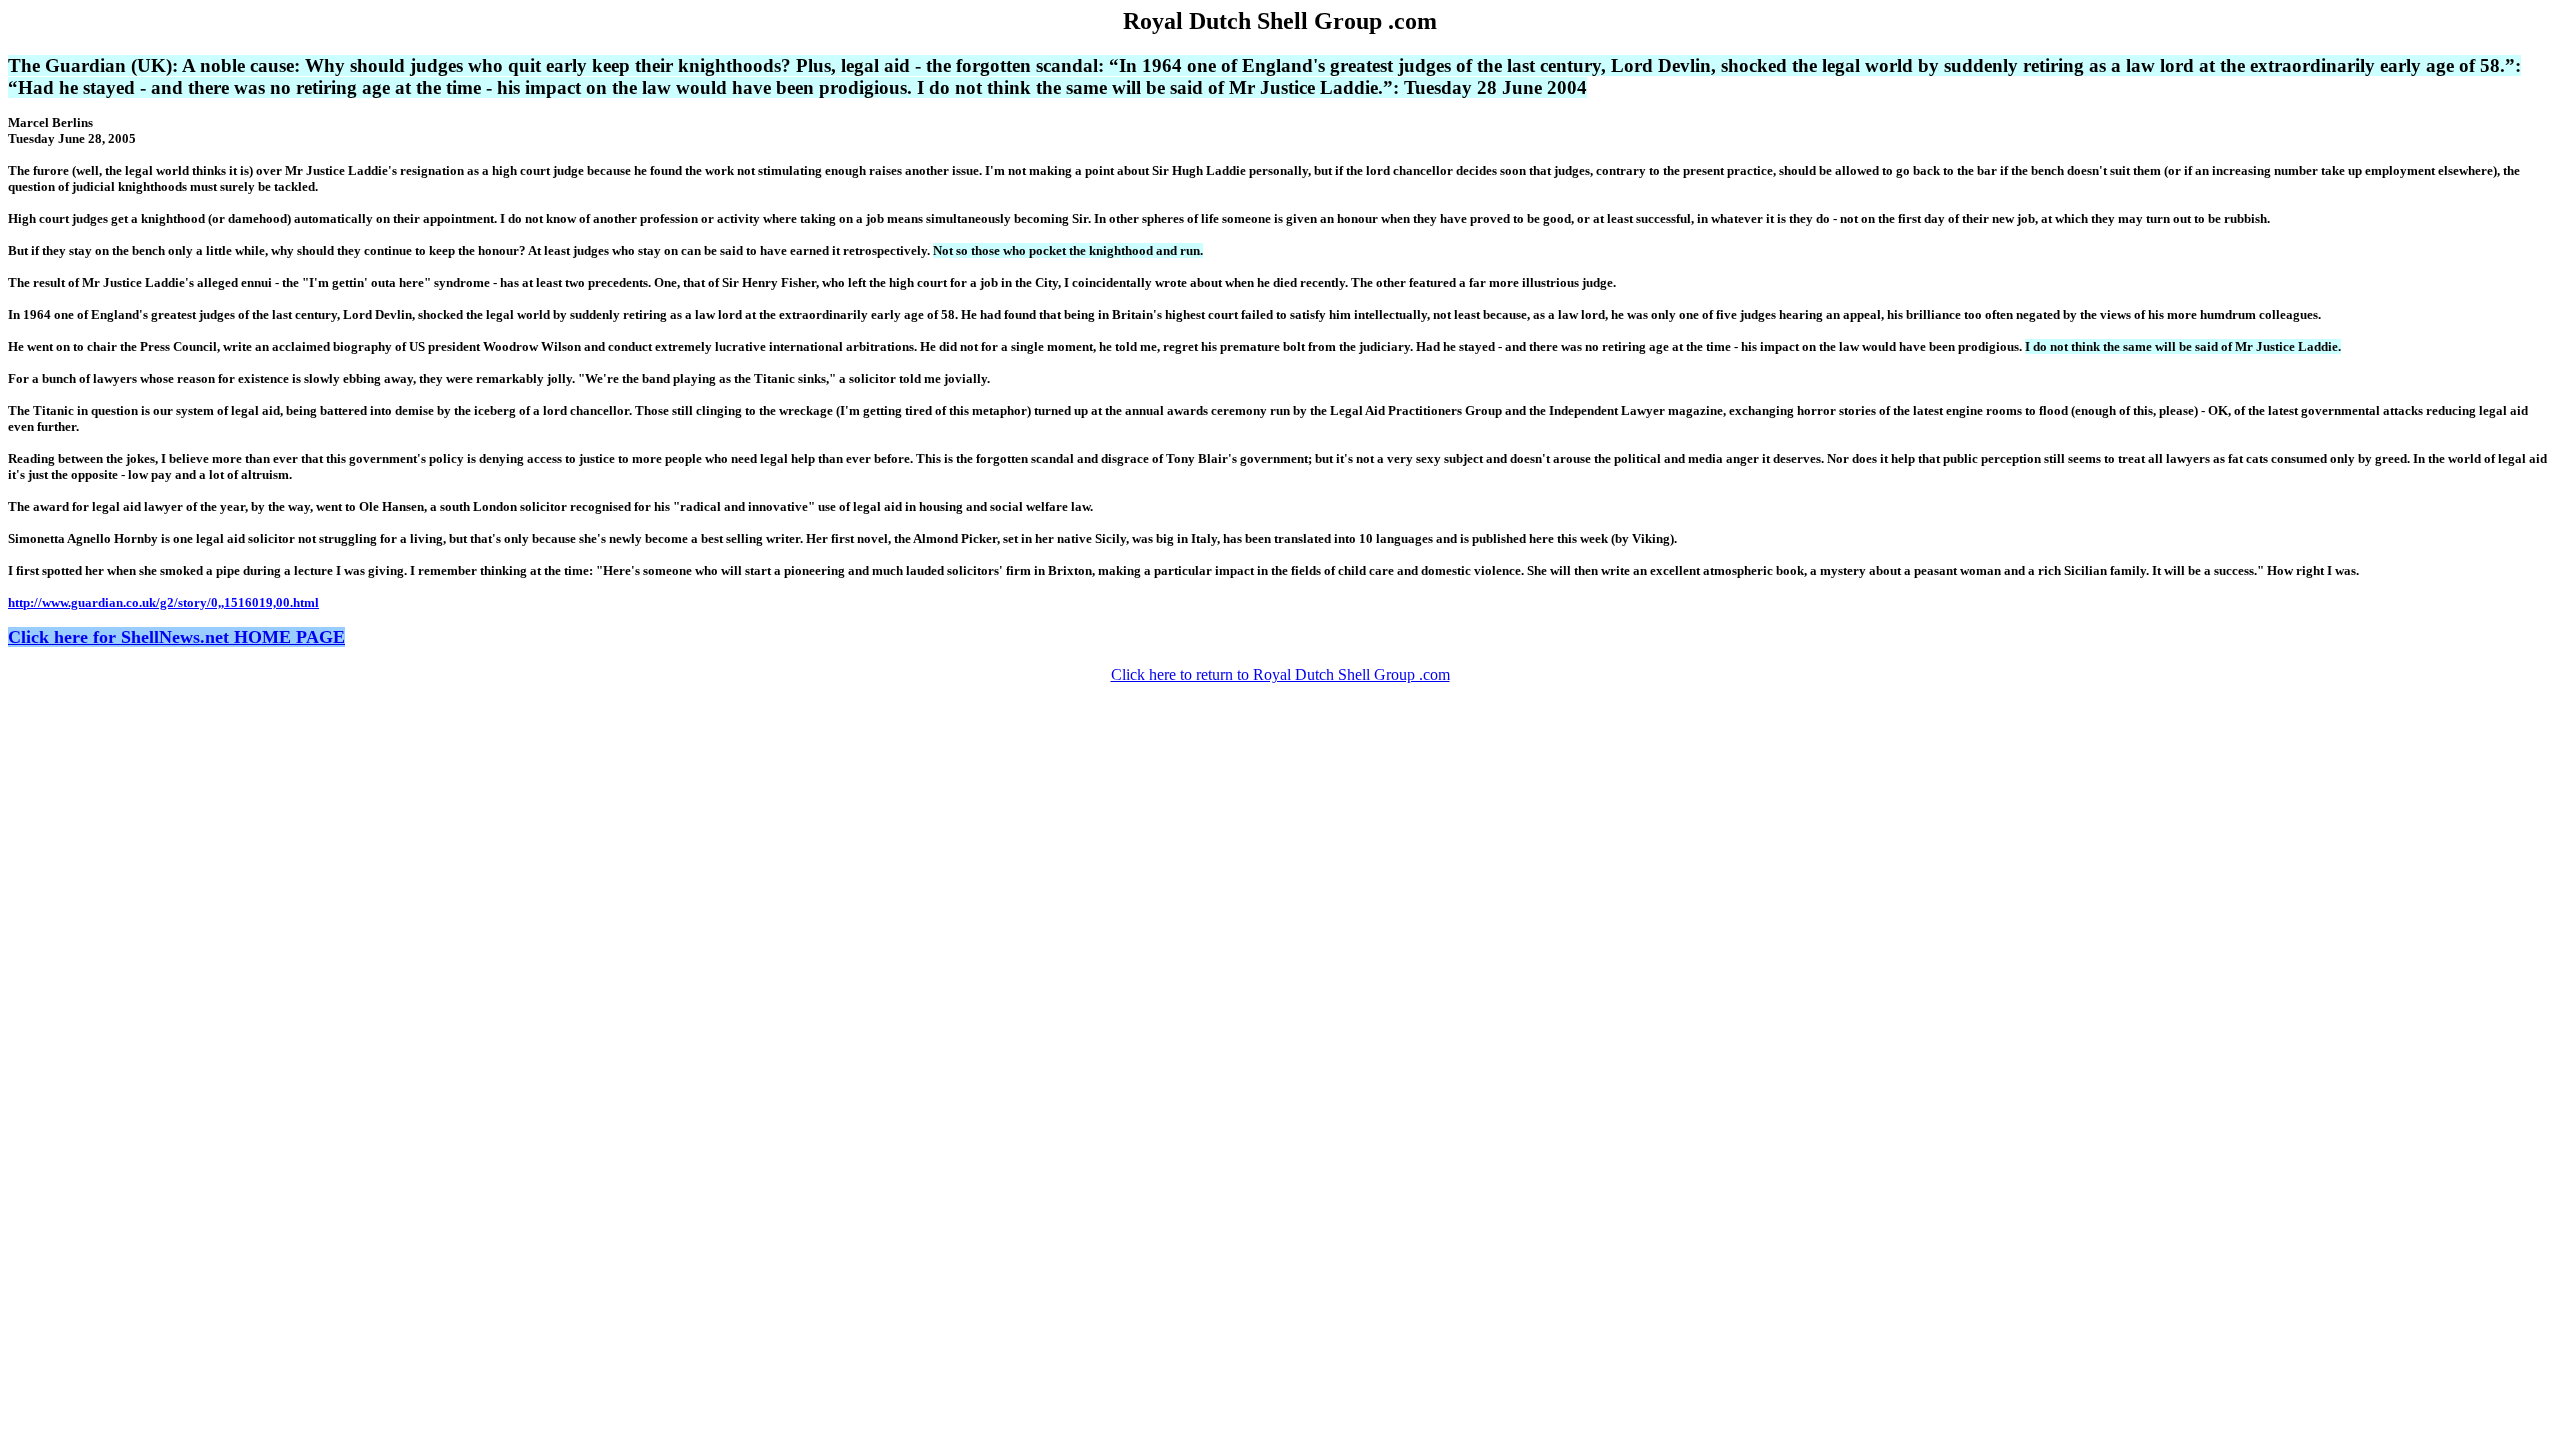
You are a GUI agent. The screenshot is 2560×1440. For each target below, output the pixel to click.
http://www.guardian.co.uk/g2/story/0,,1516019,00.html (163, 602)
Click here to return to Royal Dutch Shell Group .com (1280, 674)
